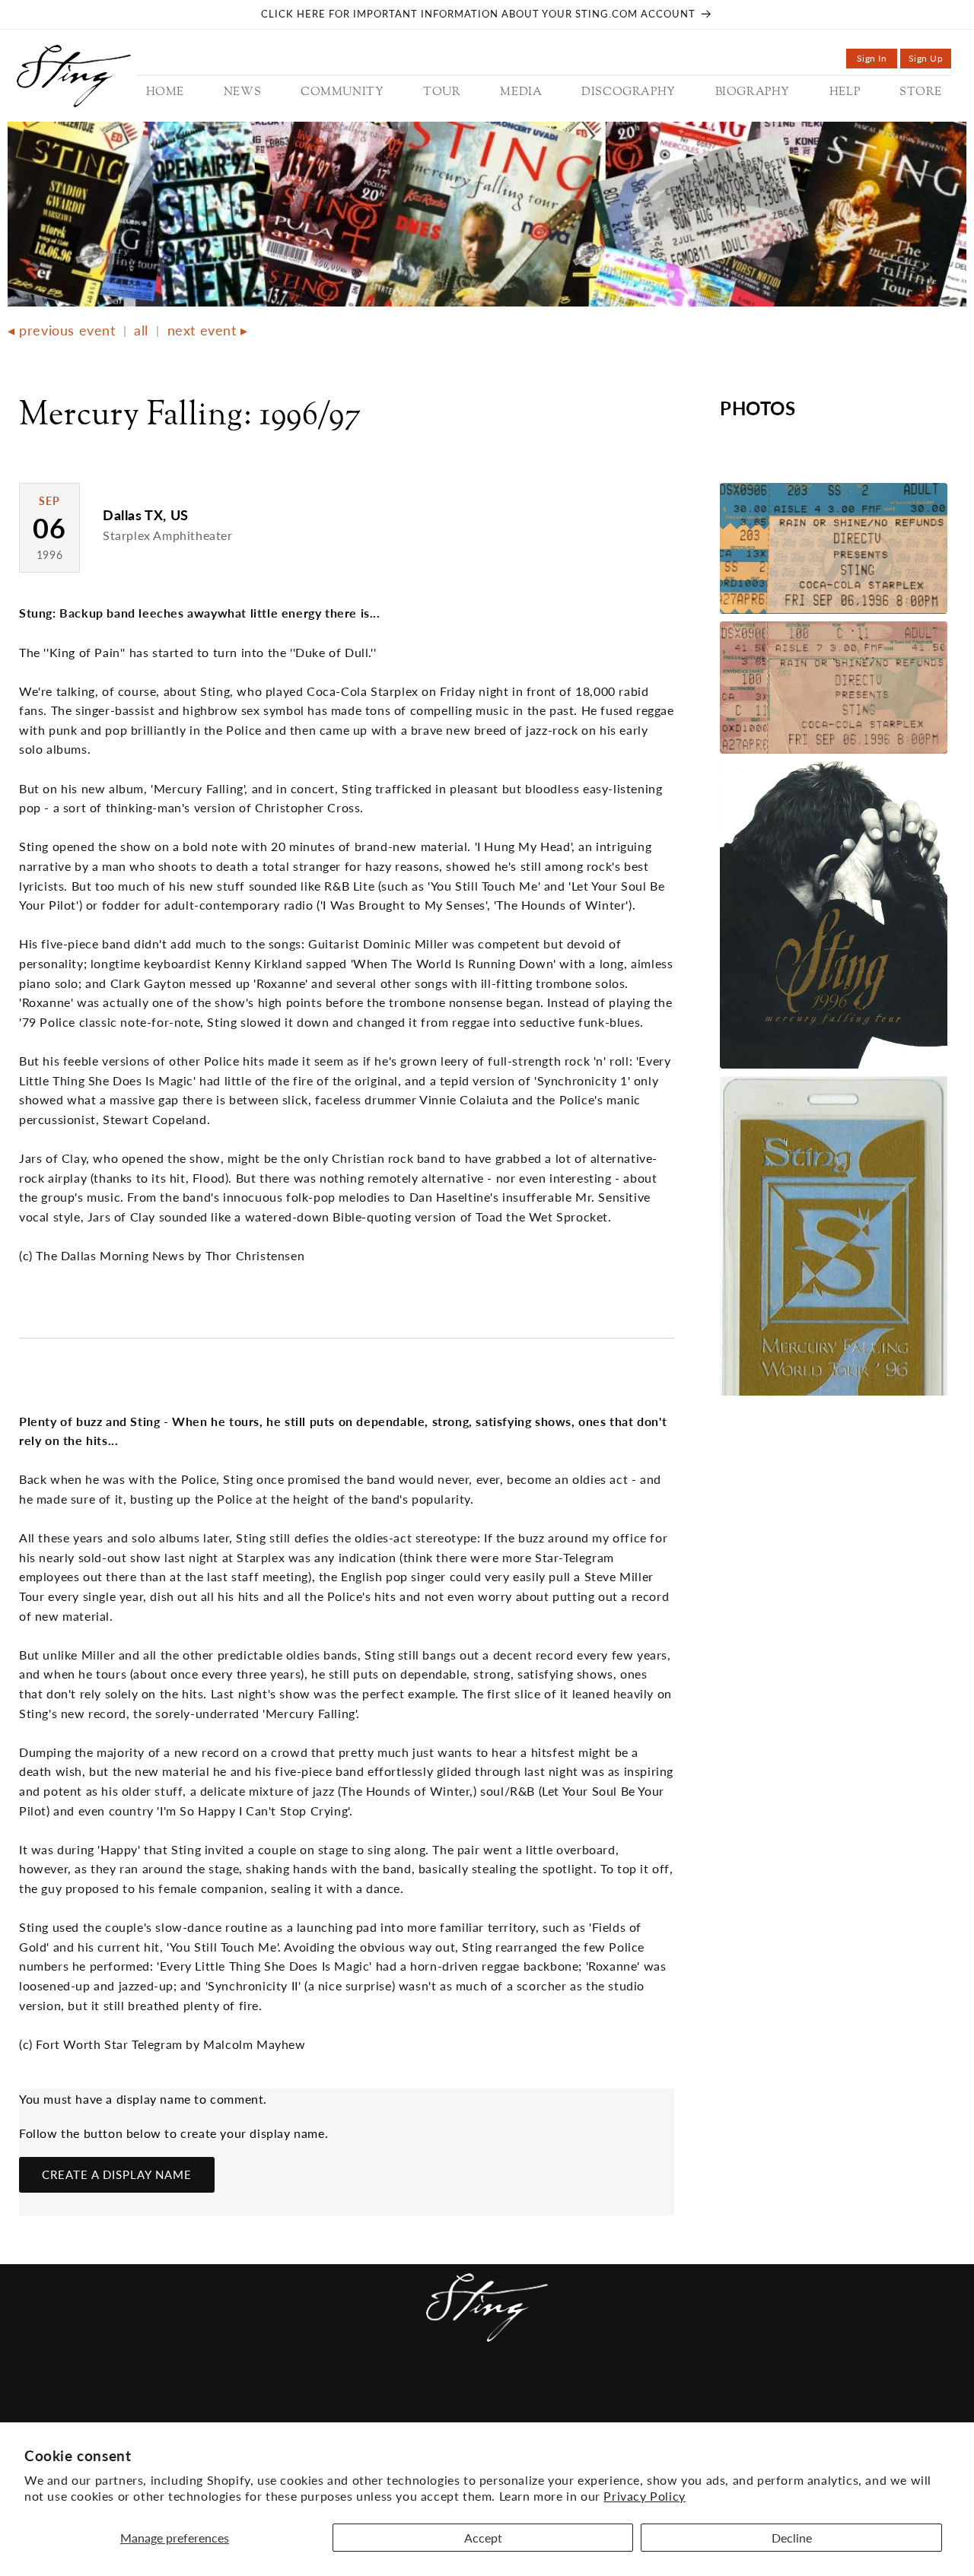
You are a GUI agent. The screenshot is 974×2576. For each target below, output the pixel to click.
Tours (366, 2392)
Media (417, 2392)
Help (594, 2392)
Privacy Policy (644, 2496)
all (141, 330)
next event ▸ (208, 330)
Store (639, 2392)
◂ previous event (62, 330)
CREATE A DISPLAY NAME (117, 2174)
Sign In (877, 60)
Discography (492, 2392)
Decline (792, 2538)
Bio (558, 2392)
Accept (483, 2538)
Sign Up (930, 60)
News (229, 2392)
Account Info (716, 2392)
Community (296, 2392)
